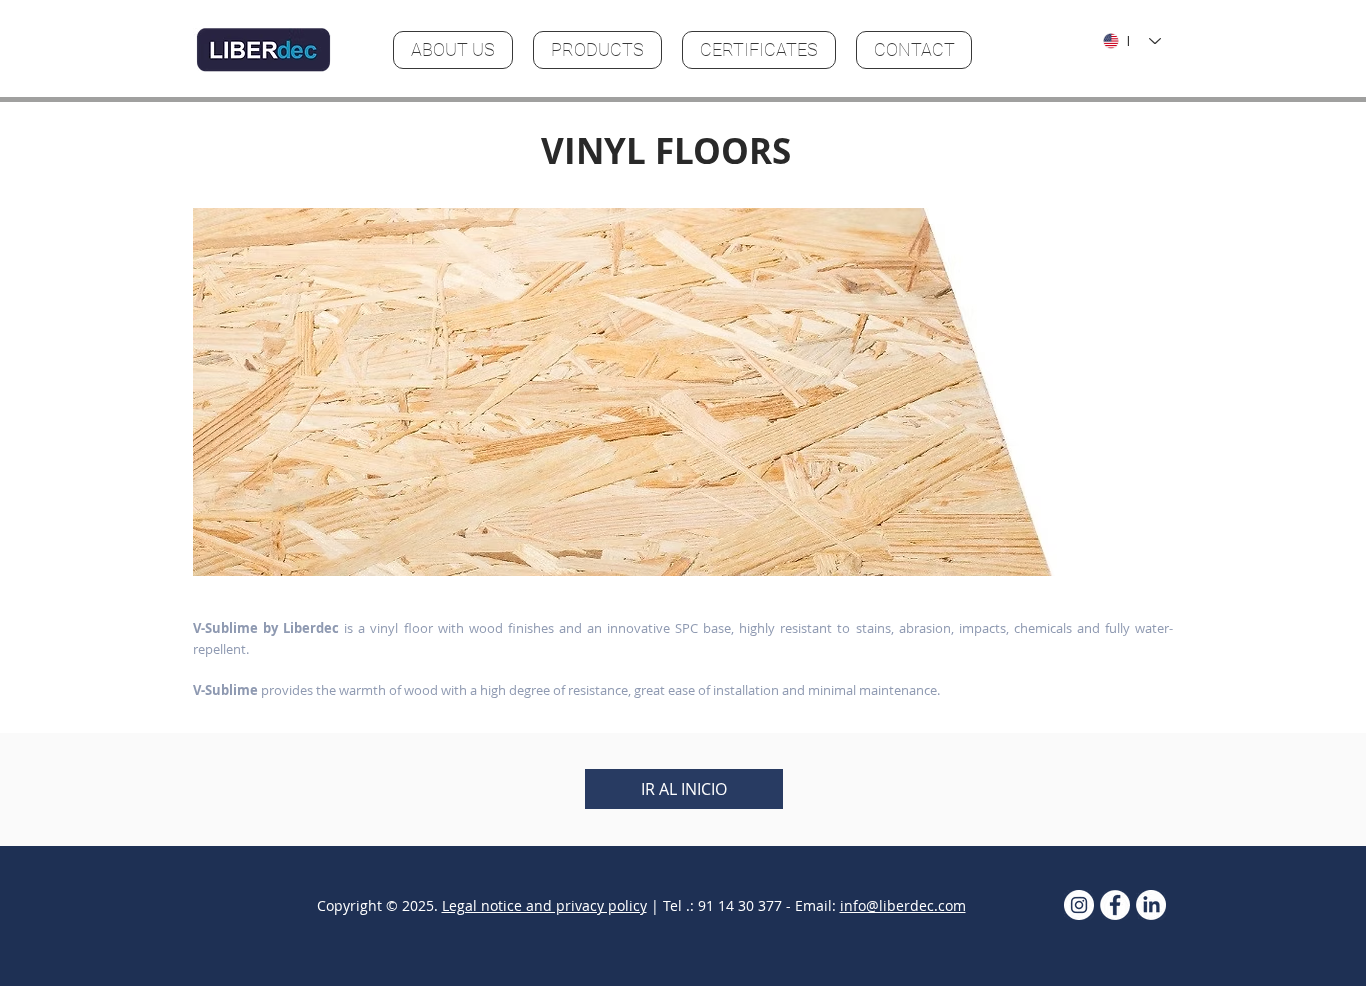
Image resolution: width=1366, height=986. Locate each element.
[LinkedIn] (1151, 905)
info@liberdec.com (903, 905)
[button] (683, 392)
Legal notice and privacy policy (544, 905)
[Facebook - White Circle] (1115, 905)
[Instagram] (1079, 905)
